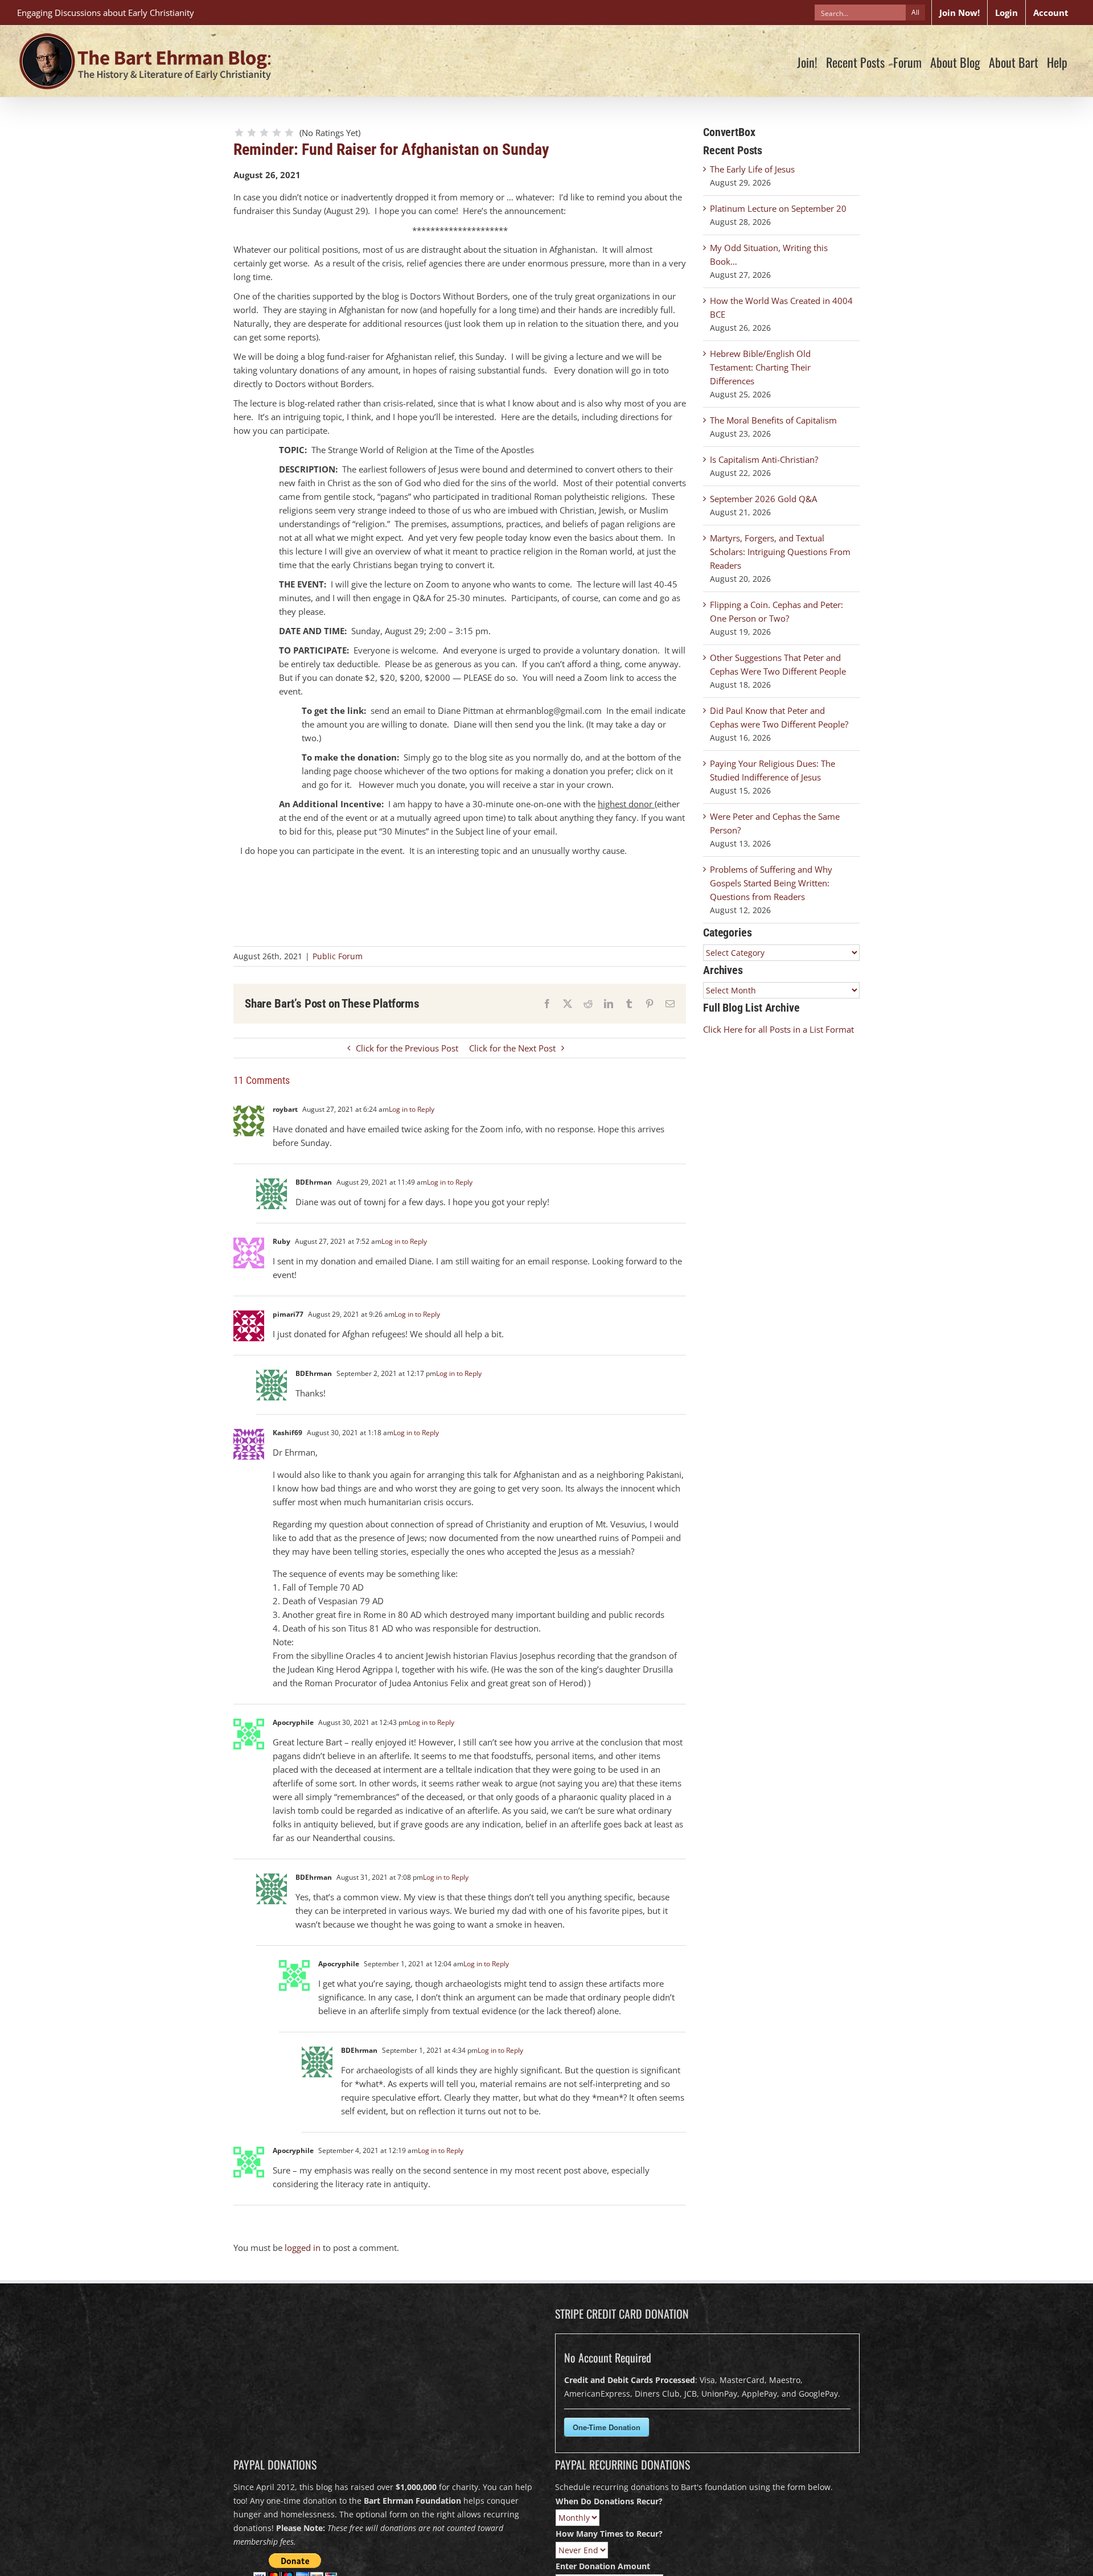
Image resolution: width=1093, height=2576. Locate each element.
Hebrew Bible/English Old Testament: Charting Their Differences (760, 367)
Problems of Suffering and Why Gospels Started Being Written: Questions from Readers (771, 883)
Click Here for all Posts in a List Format (778, 1029)
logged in (303, 2248)
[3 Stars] (264, 133)
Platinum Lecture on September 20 (778, 208)
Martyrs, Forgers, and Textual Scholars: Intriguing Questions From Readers (780, 552)
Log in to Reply (412, 1109)
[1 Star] (239, 133)
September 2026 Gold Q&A (763, 499)
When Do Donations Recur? (609, 2501)
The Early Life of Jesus (752, 169)
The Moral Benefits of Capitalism (773, 420)
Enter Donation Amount (603, 2566)
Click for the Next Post (512, 1048)
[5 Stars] (289, 133)
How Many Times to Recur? (609, 2534)
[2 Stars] (252, 133)
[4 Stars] (277, 133)
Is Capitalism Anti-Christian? (764, 459)
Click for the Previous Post (407, 1048)
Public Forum (338, 956)
